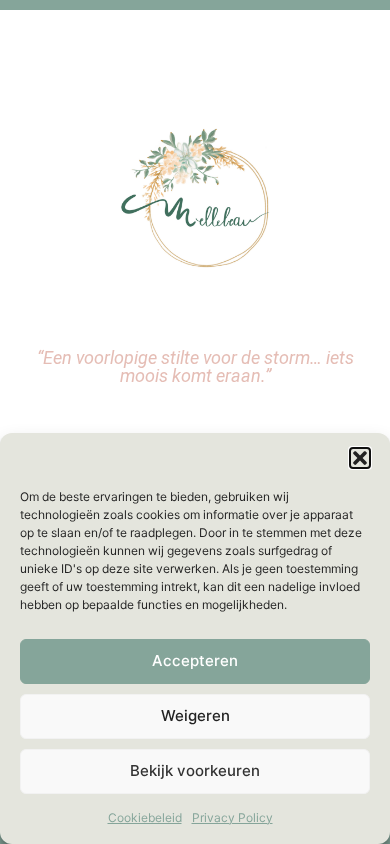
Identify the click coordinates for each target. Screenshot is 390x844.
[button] (360, 458)
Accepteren (195, 660)
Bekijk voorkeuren (195, 770)
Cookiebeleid (145, 817)
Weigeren (195, 715)
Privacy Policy (232, 817)
